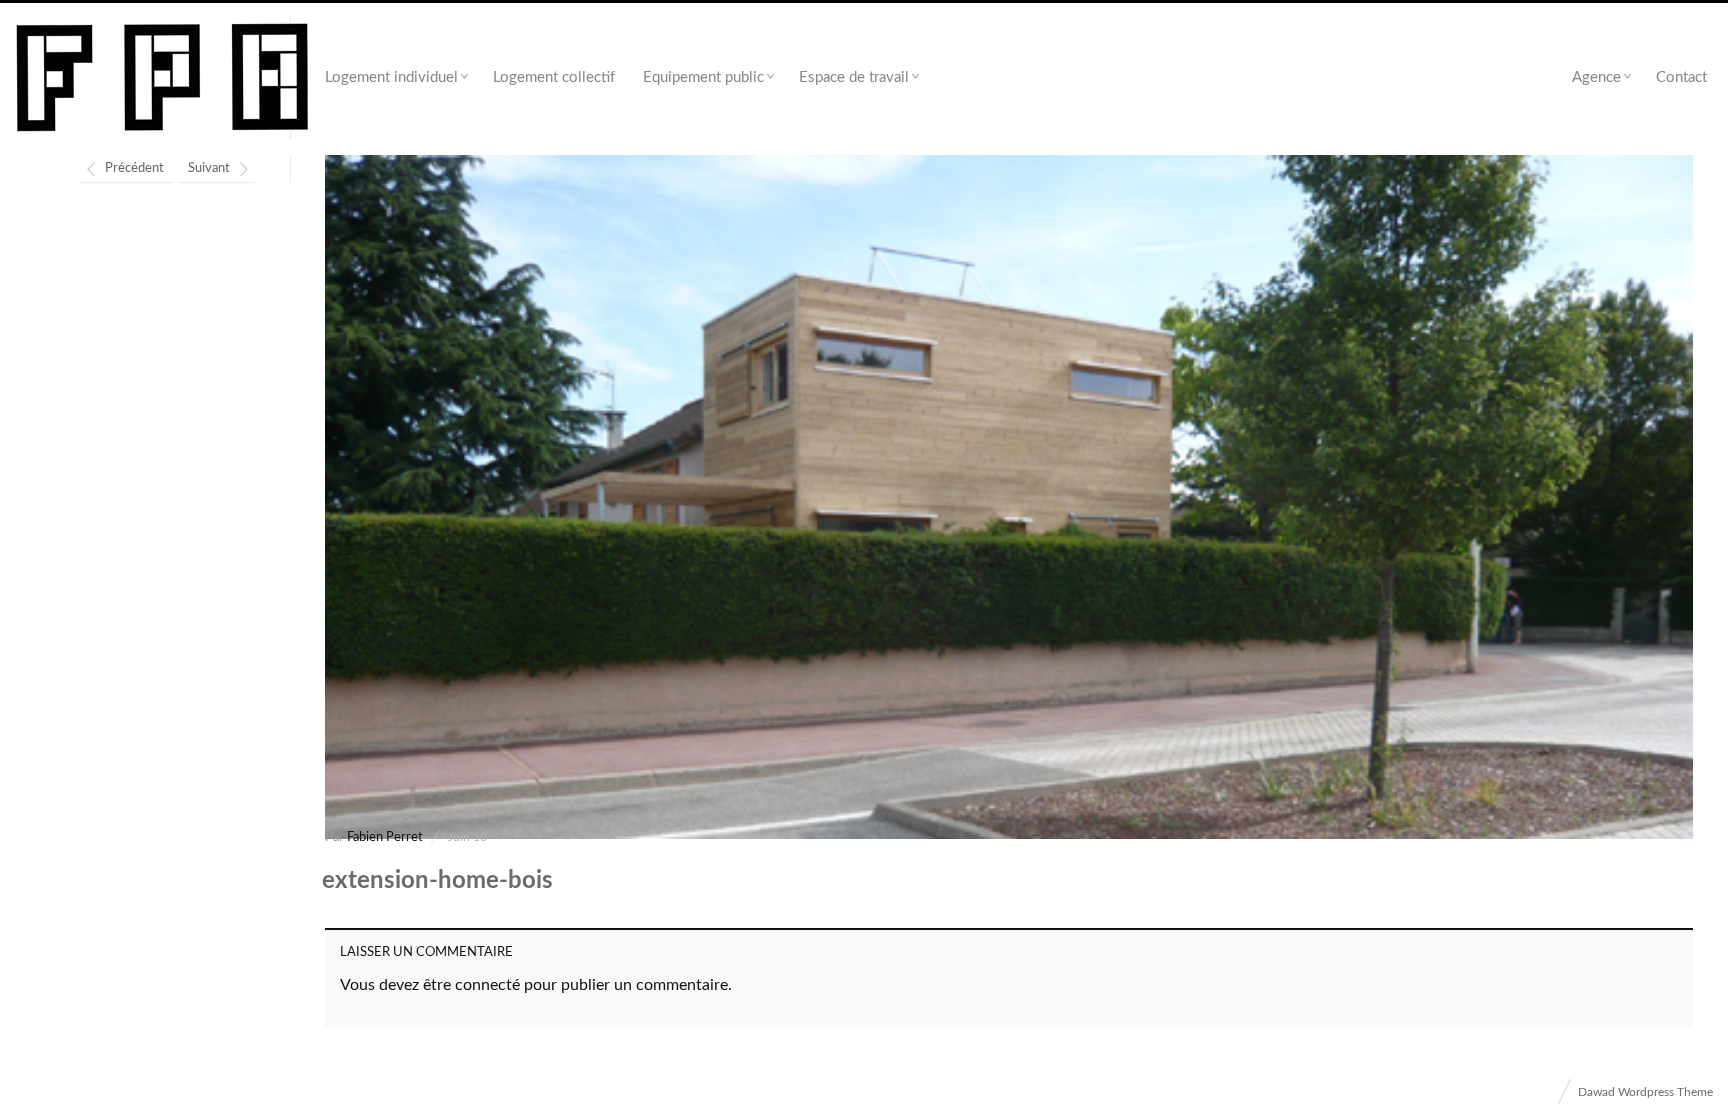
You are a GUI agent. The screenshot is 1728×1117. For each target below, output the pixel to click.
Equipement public (703, 77)
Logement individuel (391, 77)
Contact (1681, 77)
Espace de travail (854, 77)
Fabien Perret (385, 837)
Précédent (134, 168)
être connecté (471, 985)
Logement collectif (554, 77)
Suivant (209, 168)
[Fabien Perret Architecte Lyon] (162, 78)
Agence (1596, 77)
